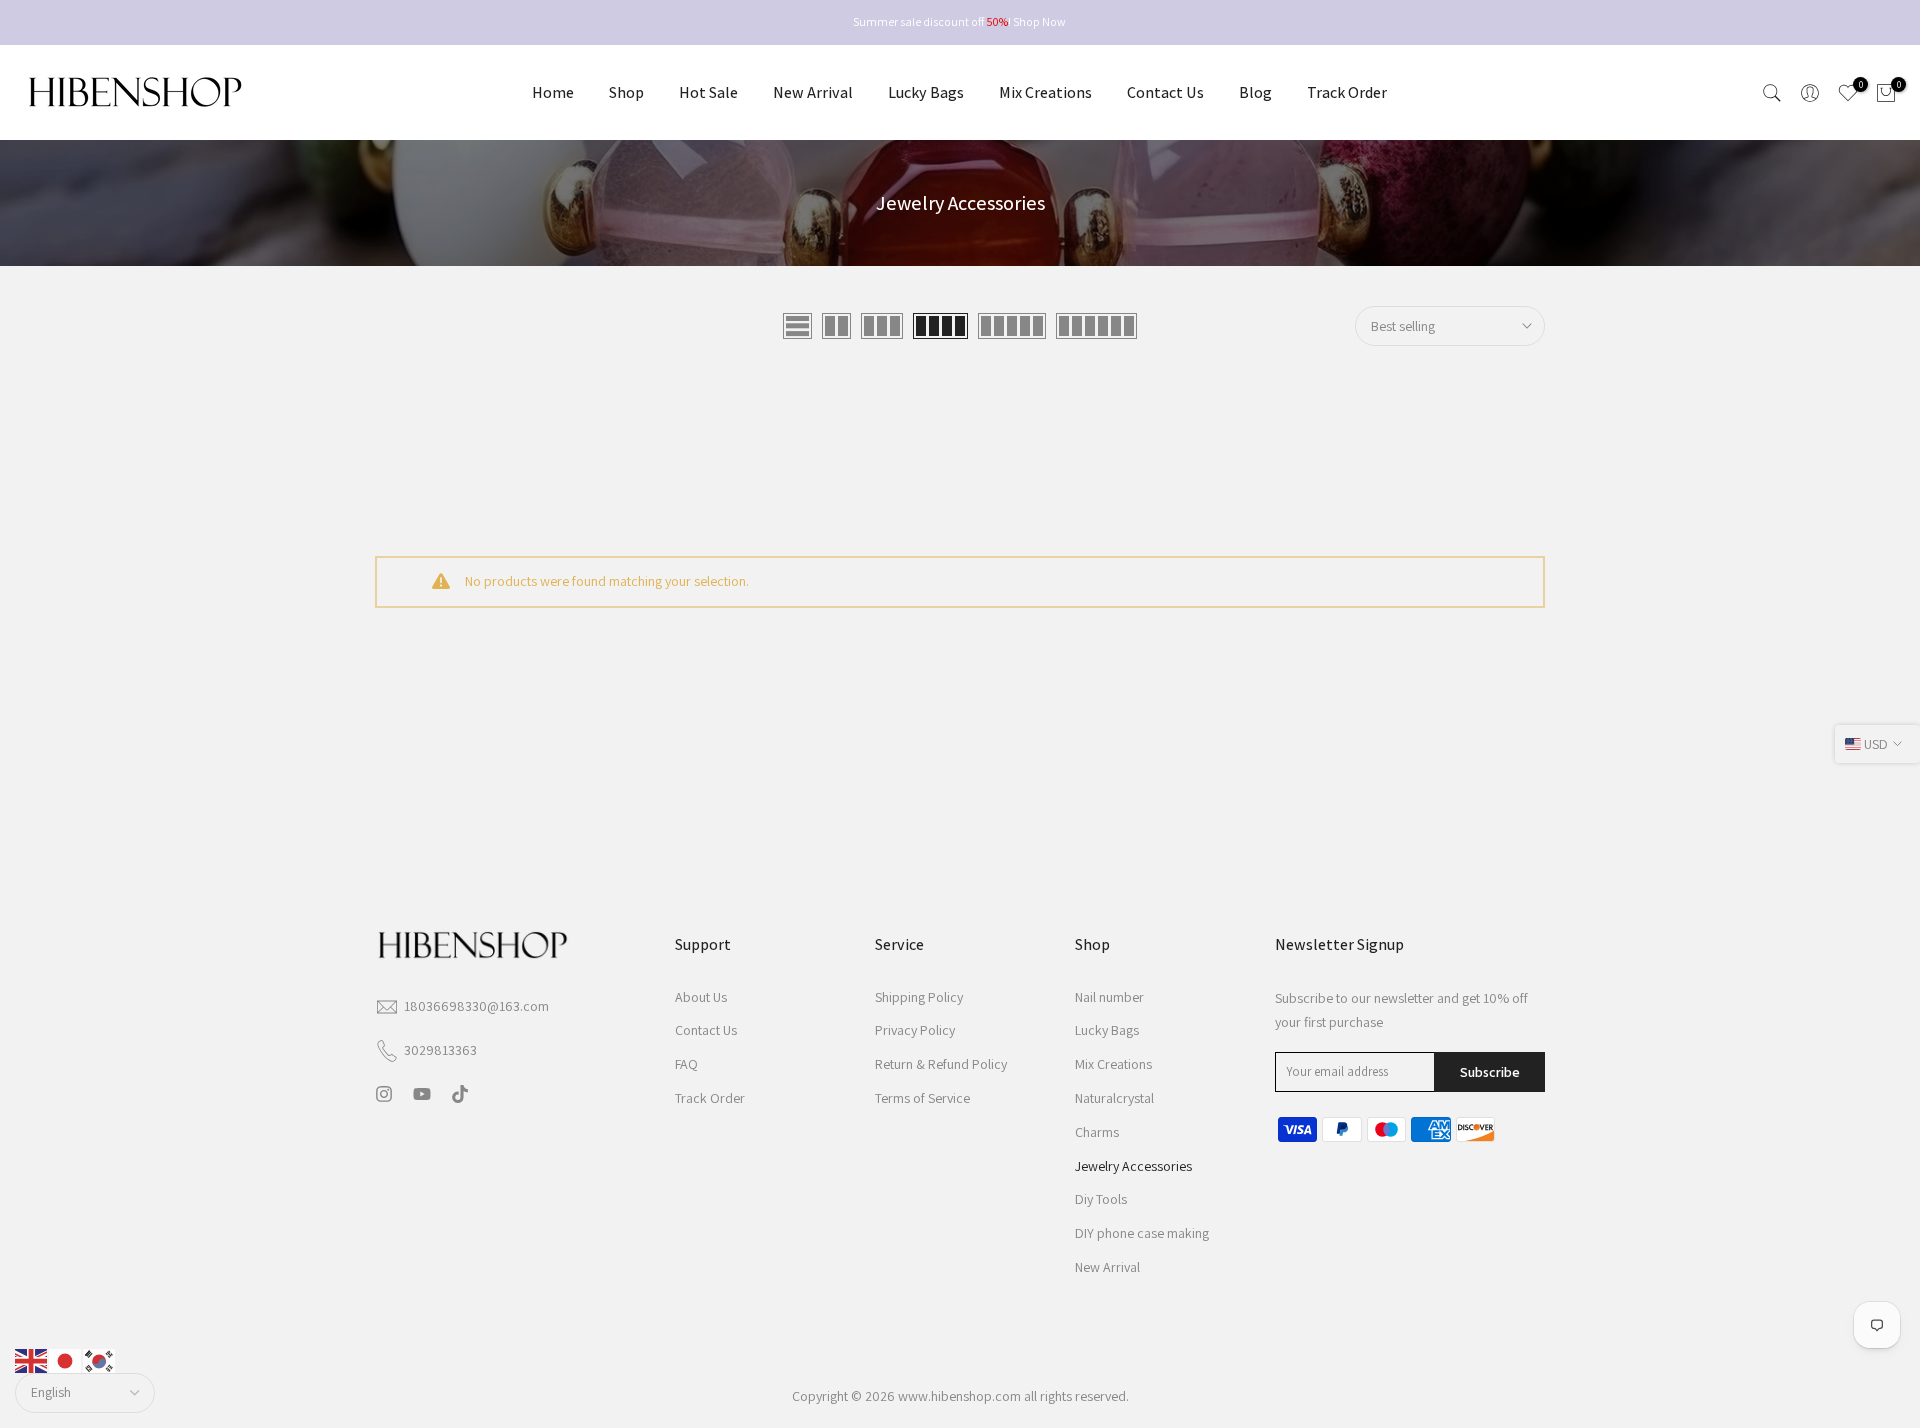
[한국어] (100, 1360)
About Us (701, 997)
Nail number (1109, 997)
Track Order (1347, 92)
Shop (626, 92)
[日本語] (66, 1360)
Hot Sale (708, 92)
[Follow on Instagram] (384, 1095)
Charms (1097, 1132)
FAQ (686, 1065)
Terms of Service (922, 1098)
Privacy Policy (915, 1031)
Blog (1255, 92)
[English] (32, 1360)
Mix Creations (1045, 92)
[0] (1848, 93)
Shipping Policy (919, 997)
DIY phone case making (1142, 1234)
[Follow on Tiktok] (460, 1095)
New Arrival (813, 92)
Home (553, 92)
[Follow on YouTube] (422, 1095)
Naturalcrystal (1114, 1098)
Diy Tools (1101, 1200)
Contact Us (1165, 92)
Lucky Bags (926, 92)
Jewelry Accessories (1133, 1166)
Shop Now (1039, 21)
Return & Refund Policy (941, 1065)
